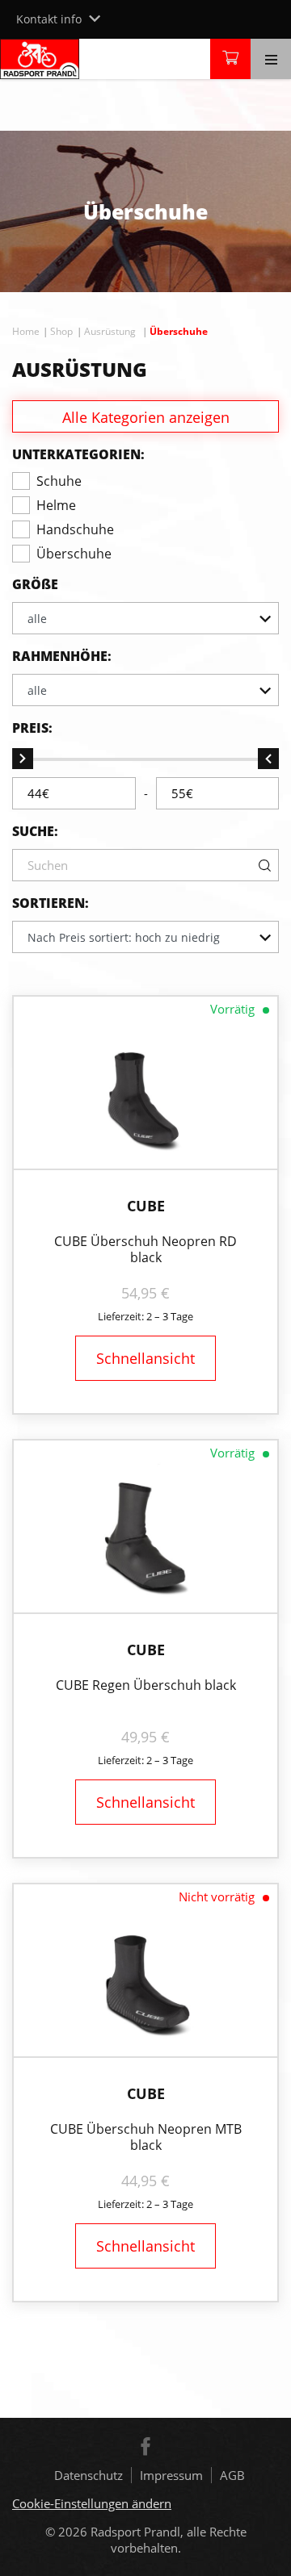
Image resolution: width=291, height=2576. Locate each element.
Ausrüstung (110, 331)
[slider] (23, 759)
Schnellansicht (145, 1358)
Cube (146, 1206)
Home (26, 331)
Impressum (171, 2475)
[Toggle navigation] (271, 59)
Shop (61, 331)
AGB (232, 2475)
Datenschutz (89, 2475)
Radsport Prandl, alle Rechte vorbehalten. (169, 2540)
